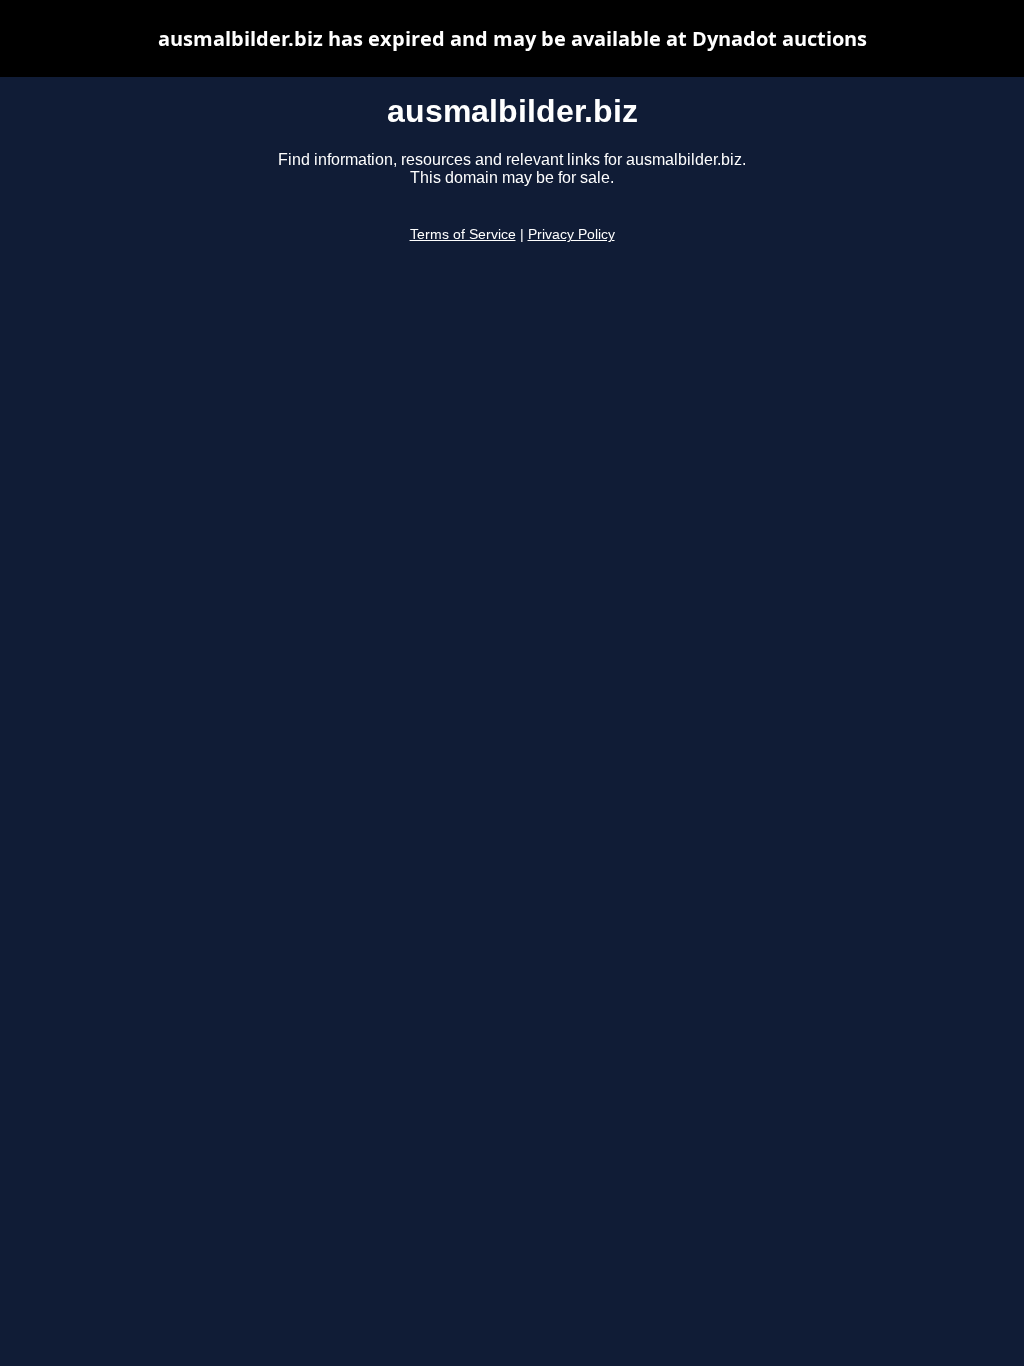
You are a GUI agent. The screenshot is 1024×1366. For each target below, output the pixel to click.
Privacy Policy (571, 234)
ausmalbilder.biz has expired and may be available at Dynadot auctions (512, 38)
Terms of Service (463, 234)
